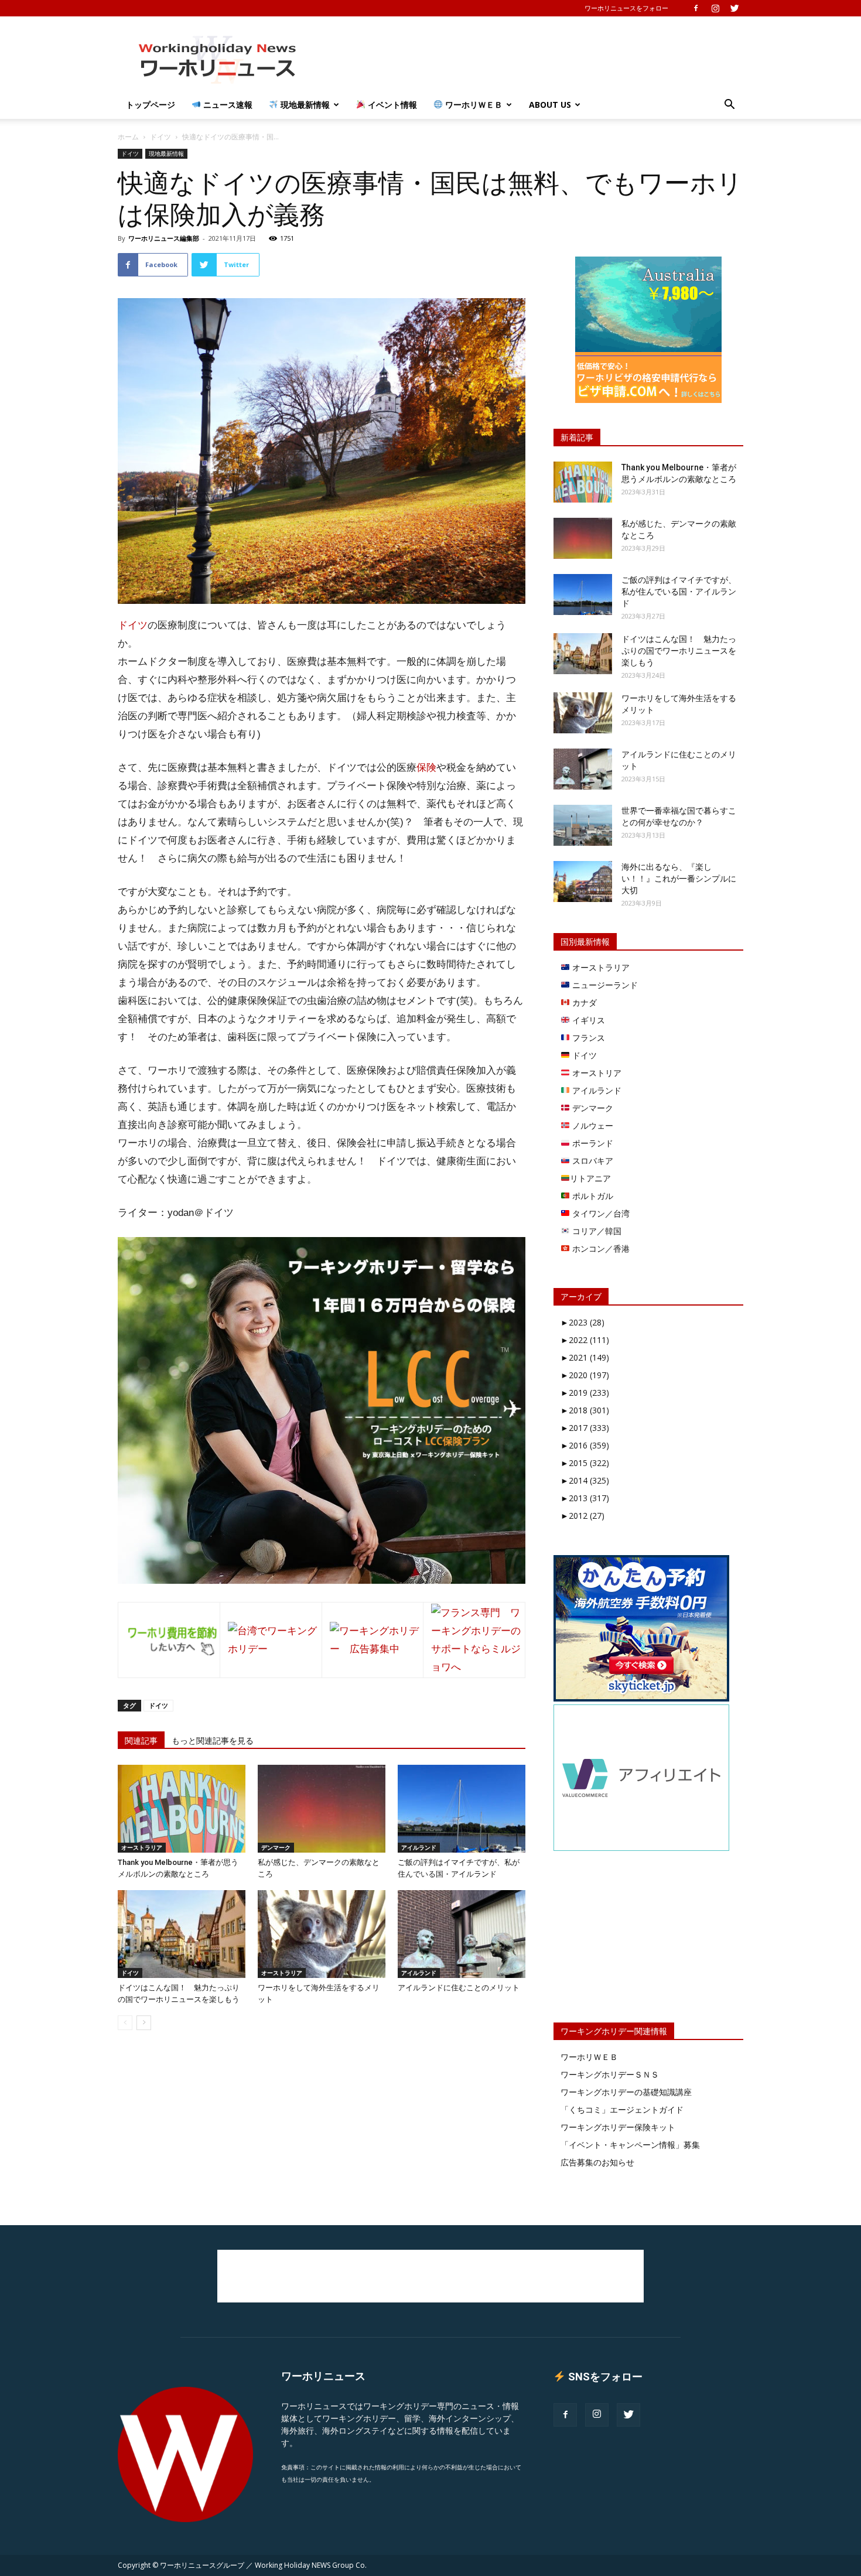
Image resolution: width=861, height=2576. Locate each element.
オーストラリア (142, 1847)
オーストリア (596, 1073)
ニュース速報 (227, 105)
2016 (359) (585, 1445)
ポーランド (592, 1143)
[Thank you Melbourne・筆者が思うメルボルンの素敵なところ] (182, 1809)
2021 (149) (585, 1357)
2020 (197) (585, 1375)
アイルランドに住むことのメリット (459, 1988)
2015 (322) (585, 1463)
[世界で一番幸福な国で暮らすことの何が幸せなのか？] (583, 825)
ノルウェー (592, 1125)
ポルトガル (592, 1196)
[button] (729, 106)
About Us (550, 105)
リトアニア (590, 1178)
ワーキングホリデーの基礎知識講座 (626, 2092)
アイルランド (419, 1847)
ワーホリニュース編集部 (164, 238)
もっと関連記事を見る (213, 1741)
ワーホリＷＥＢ (473, 105)
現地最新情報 (304, 105)
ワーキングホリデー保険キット (618, 2127)
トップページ (151, 105)
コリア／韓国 (596, 1231)
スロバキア (592, 1161)
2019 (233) (585, 1393)
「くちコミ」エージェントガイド (622, 2109)
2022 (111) (585, 1340)
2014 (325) (585, 1480)
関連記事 (141, 1741)
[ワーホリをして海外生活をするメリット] (322, 1934)
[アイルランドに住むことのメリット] (462, 1934)
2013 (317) (585, 1498)
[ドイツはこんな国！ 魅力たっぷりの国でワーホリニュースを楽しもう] (182, 1934)
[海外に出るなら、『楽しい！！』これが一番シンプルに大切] (583, 882)
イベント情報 (391, 105)
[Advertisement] (530, 59)
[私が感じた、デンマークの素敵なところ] (322, 1809)
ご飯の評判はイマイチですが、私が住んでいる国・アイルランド (679, 592)
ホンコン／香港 (600, 1248)
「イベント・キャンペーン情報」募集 (630, 2145)
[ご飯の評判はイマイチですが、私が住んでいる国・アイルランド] (462, 1809)
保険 (426, 768)
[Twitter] (734, 8)
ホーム (128, 137)
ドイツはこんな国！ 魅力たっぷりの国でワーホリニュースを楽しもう (679, 651)
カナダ (583, 1002)
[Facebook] (696, 8)
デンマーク (276, 1847)
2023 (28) (582, 1322)
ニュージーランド (604, 985)
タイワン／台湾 (600, 1213)
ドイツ (160, 137)
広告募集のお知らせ (597, 2162)
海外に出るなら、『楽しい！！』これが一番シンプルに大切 (679, 879)
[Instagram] (715, 8)
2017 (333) (585, 1428)
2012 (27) (582, 1516)
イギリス (587, 1020)
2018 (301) (585, 1410)
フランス (587, 1038)
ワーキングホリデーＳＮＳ (610, 2074)
